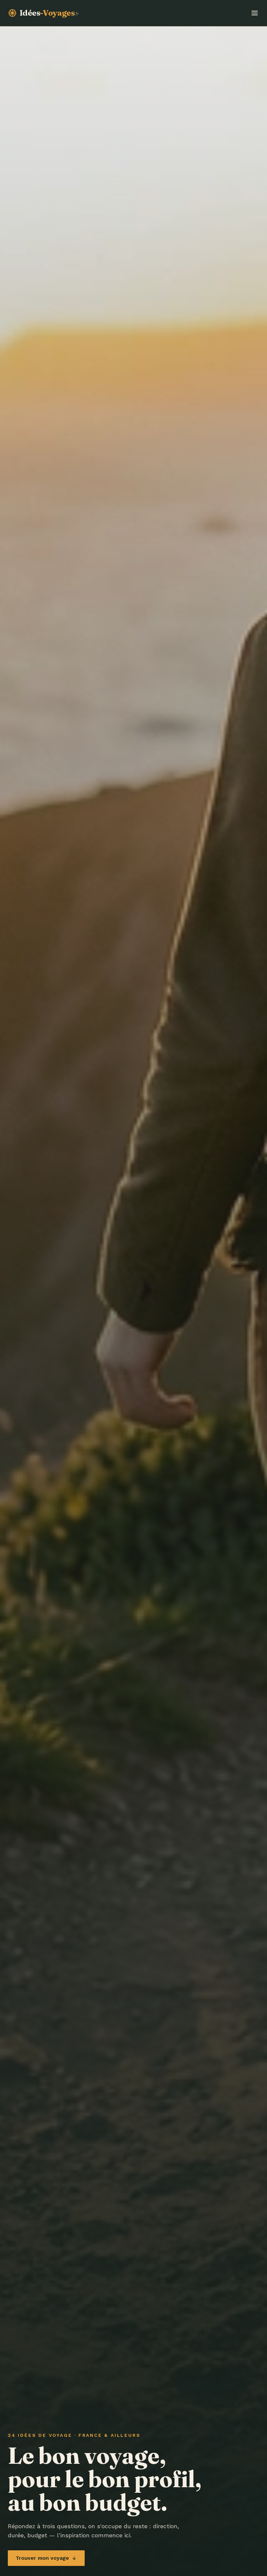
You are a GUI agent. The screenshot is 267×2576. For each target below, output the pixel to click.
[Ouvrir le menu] (255, 13)
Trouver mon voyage (42, 2558)
